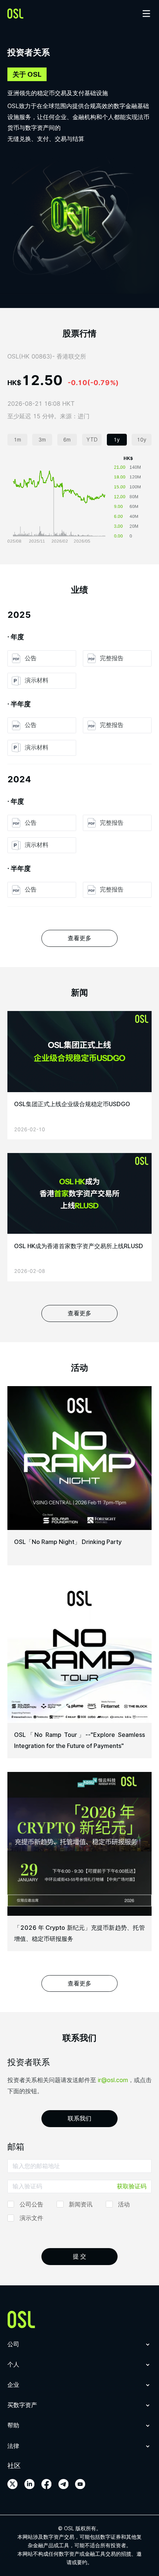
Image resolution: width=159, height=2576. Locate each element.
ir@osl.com (113, 2080)
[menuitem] (79, 2350)
